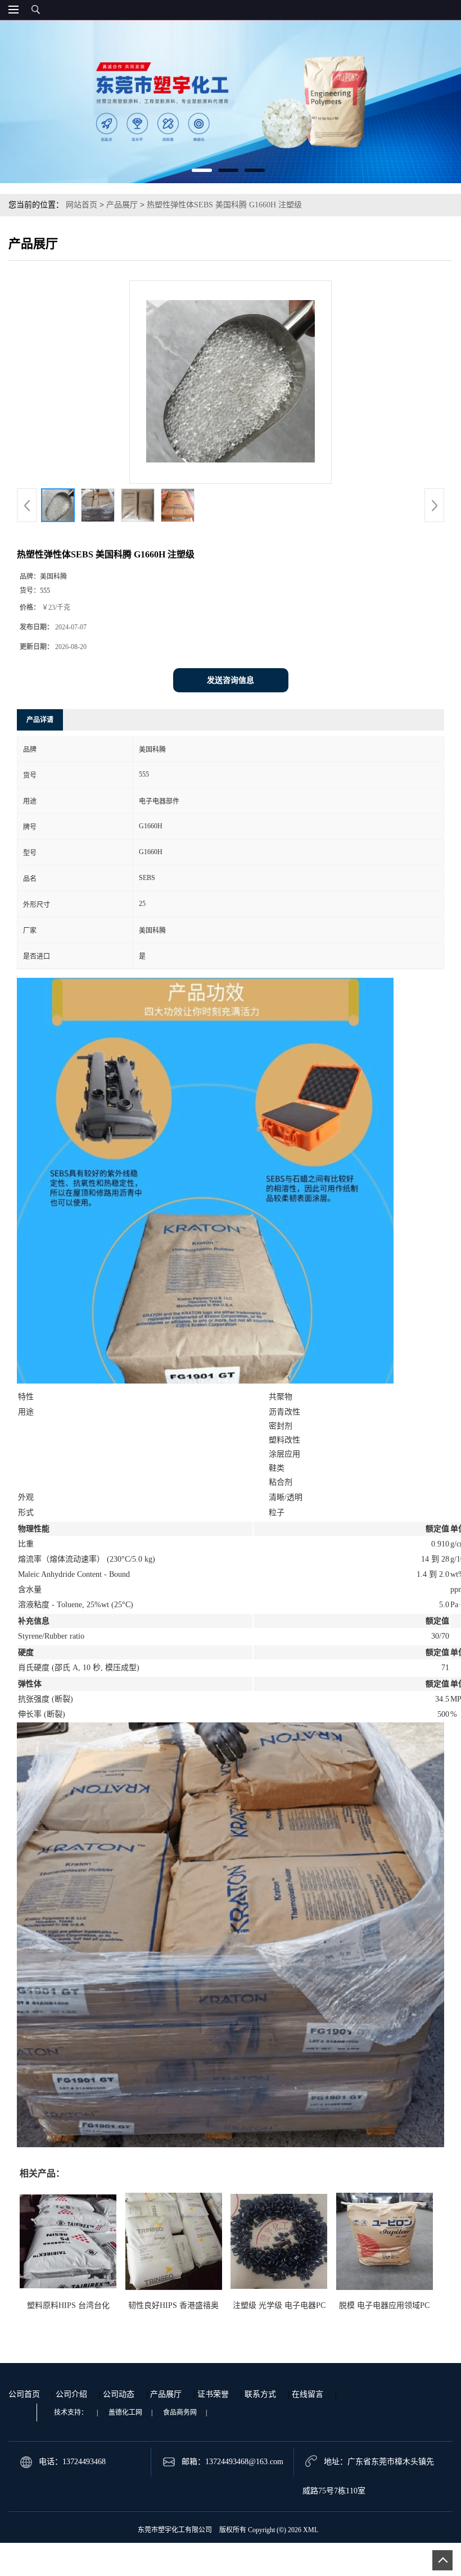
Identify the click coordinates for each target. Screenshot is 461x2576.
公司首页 (24, 2394)
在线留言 (308, 2394)
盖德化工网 (125, 2412)
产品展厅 (122, 205)
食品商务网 (180, 2412)
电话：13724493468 (72, 2462)
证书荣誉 (213, 2394)
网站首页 (82, 205)
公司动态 (119, 2394)
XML (311, 2530)
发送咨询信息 (231, 680)
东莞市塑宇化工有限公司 (175, 2530)
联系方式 (260, 2394)
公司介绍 (71, 2394)
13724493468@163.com (244, 2462)
